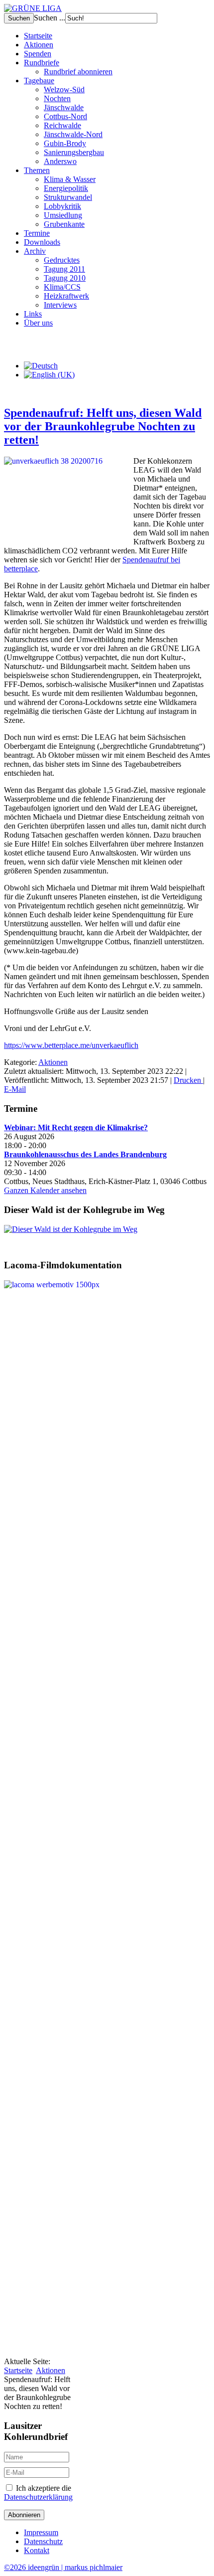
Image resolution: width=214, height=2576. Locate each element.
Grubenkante (64, 224)
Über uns (38, 323)
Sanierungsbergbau (74, 152)
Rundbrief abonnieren (78, 72)
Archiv (35, 251)
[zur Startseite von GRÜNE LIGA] (33, 8)
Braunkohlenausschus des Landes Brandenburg (85, 1154)
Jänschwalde (64, 107)
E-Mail (15, 1089)
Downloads (42, 242)
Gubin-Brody (65, 143)
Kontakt (37, 2550)
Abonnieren (24, 2515)
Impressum (41, 2532)
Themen (37, 170)
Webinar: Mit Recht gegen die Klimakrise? (76, 1127)
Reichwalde (62, 125)
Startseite (38, 36)
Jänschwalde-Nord (73, 134)
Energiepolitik (66, 188)
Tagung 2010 (65, 278)
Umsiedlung (63, 215)
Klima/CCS (62, 287)
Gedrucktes (62, 260)
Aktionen (39, 45)
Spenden (38, 54)
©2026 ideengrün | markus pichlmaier (63, 2567)
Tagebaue (39, 81)
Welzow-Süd (64, 89)
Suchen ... (50, 18)
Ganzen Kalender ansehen (45, 1190)
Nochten (57, 98)
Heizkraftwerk (66, 296)
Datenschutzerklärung (38, 2497)
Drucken (188, 1080)
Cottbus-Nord (65, 116)
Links (33, 314)
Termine (37, 233)
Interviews (60, 305)
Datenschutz (43, 2541)
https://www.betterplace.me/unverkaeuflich (71, 1045)
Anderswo (60, 161)
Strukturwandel (68, 197)
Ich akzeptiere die (38, 2492)
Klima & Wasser (70, 179)
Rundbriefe (42, 63)
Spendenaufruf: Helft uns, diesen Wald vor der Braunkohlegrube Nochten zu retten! (103, 426)
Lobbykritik (62, 206)
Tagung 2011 (64, 269)
